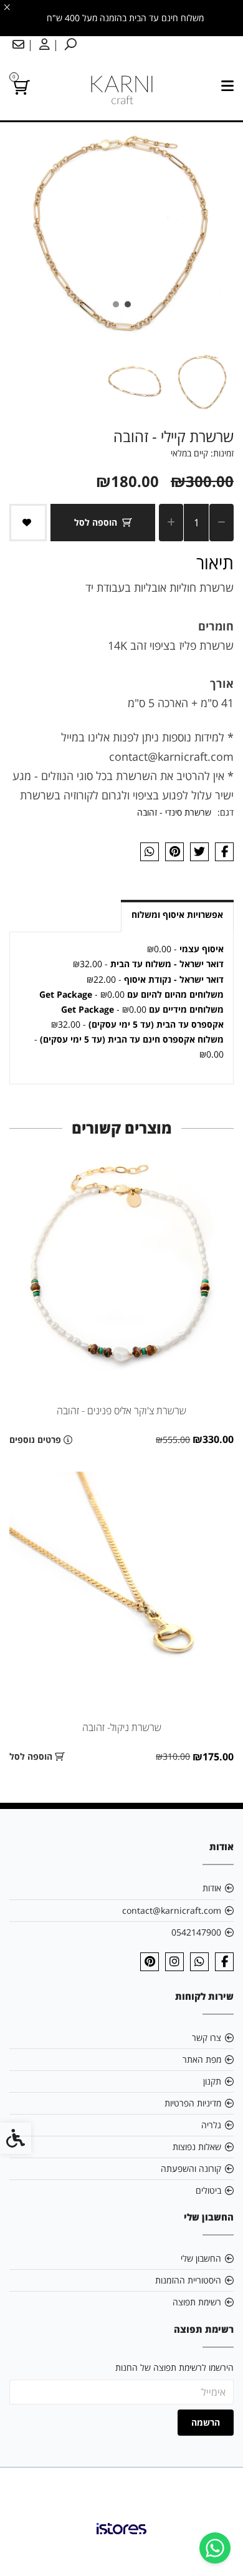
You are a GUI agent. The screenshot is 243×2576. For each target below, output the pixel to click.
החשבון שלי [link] (201, 2258)
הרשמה (206, 2422)
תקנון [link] (212, 2081)
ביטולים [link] (208, 2190)
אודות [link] (212, 1888)
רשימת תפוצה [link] (197, 2302)
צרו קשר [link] (207, 2038)
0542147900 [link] (196, 1932)
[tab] (128, 304)
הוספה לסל (96, 522)
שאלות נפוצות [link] (197, 2147)
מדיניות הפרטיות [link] (193, 2103)
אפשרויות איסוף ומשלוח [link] (177, 914)
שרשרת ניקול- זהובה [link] (122, 1727)
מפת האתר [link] (202, 2059)
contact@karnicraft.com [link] (172, 1910)
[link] (215, 2548)
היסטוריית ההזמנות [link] (188, 2280)
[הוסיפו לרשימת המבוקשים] (28, 523)
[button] (202, 382)
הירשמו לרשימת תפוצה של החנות (174, 2367)
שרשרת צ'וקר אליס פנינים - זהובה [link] (121, 1411)
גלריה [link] (211, 2125)
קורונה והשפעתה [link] (191, 2168)
